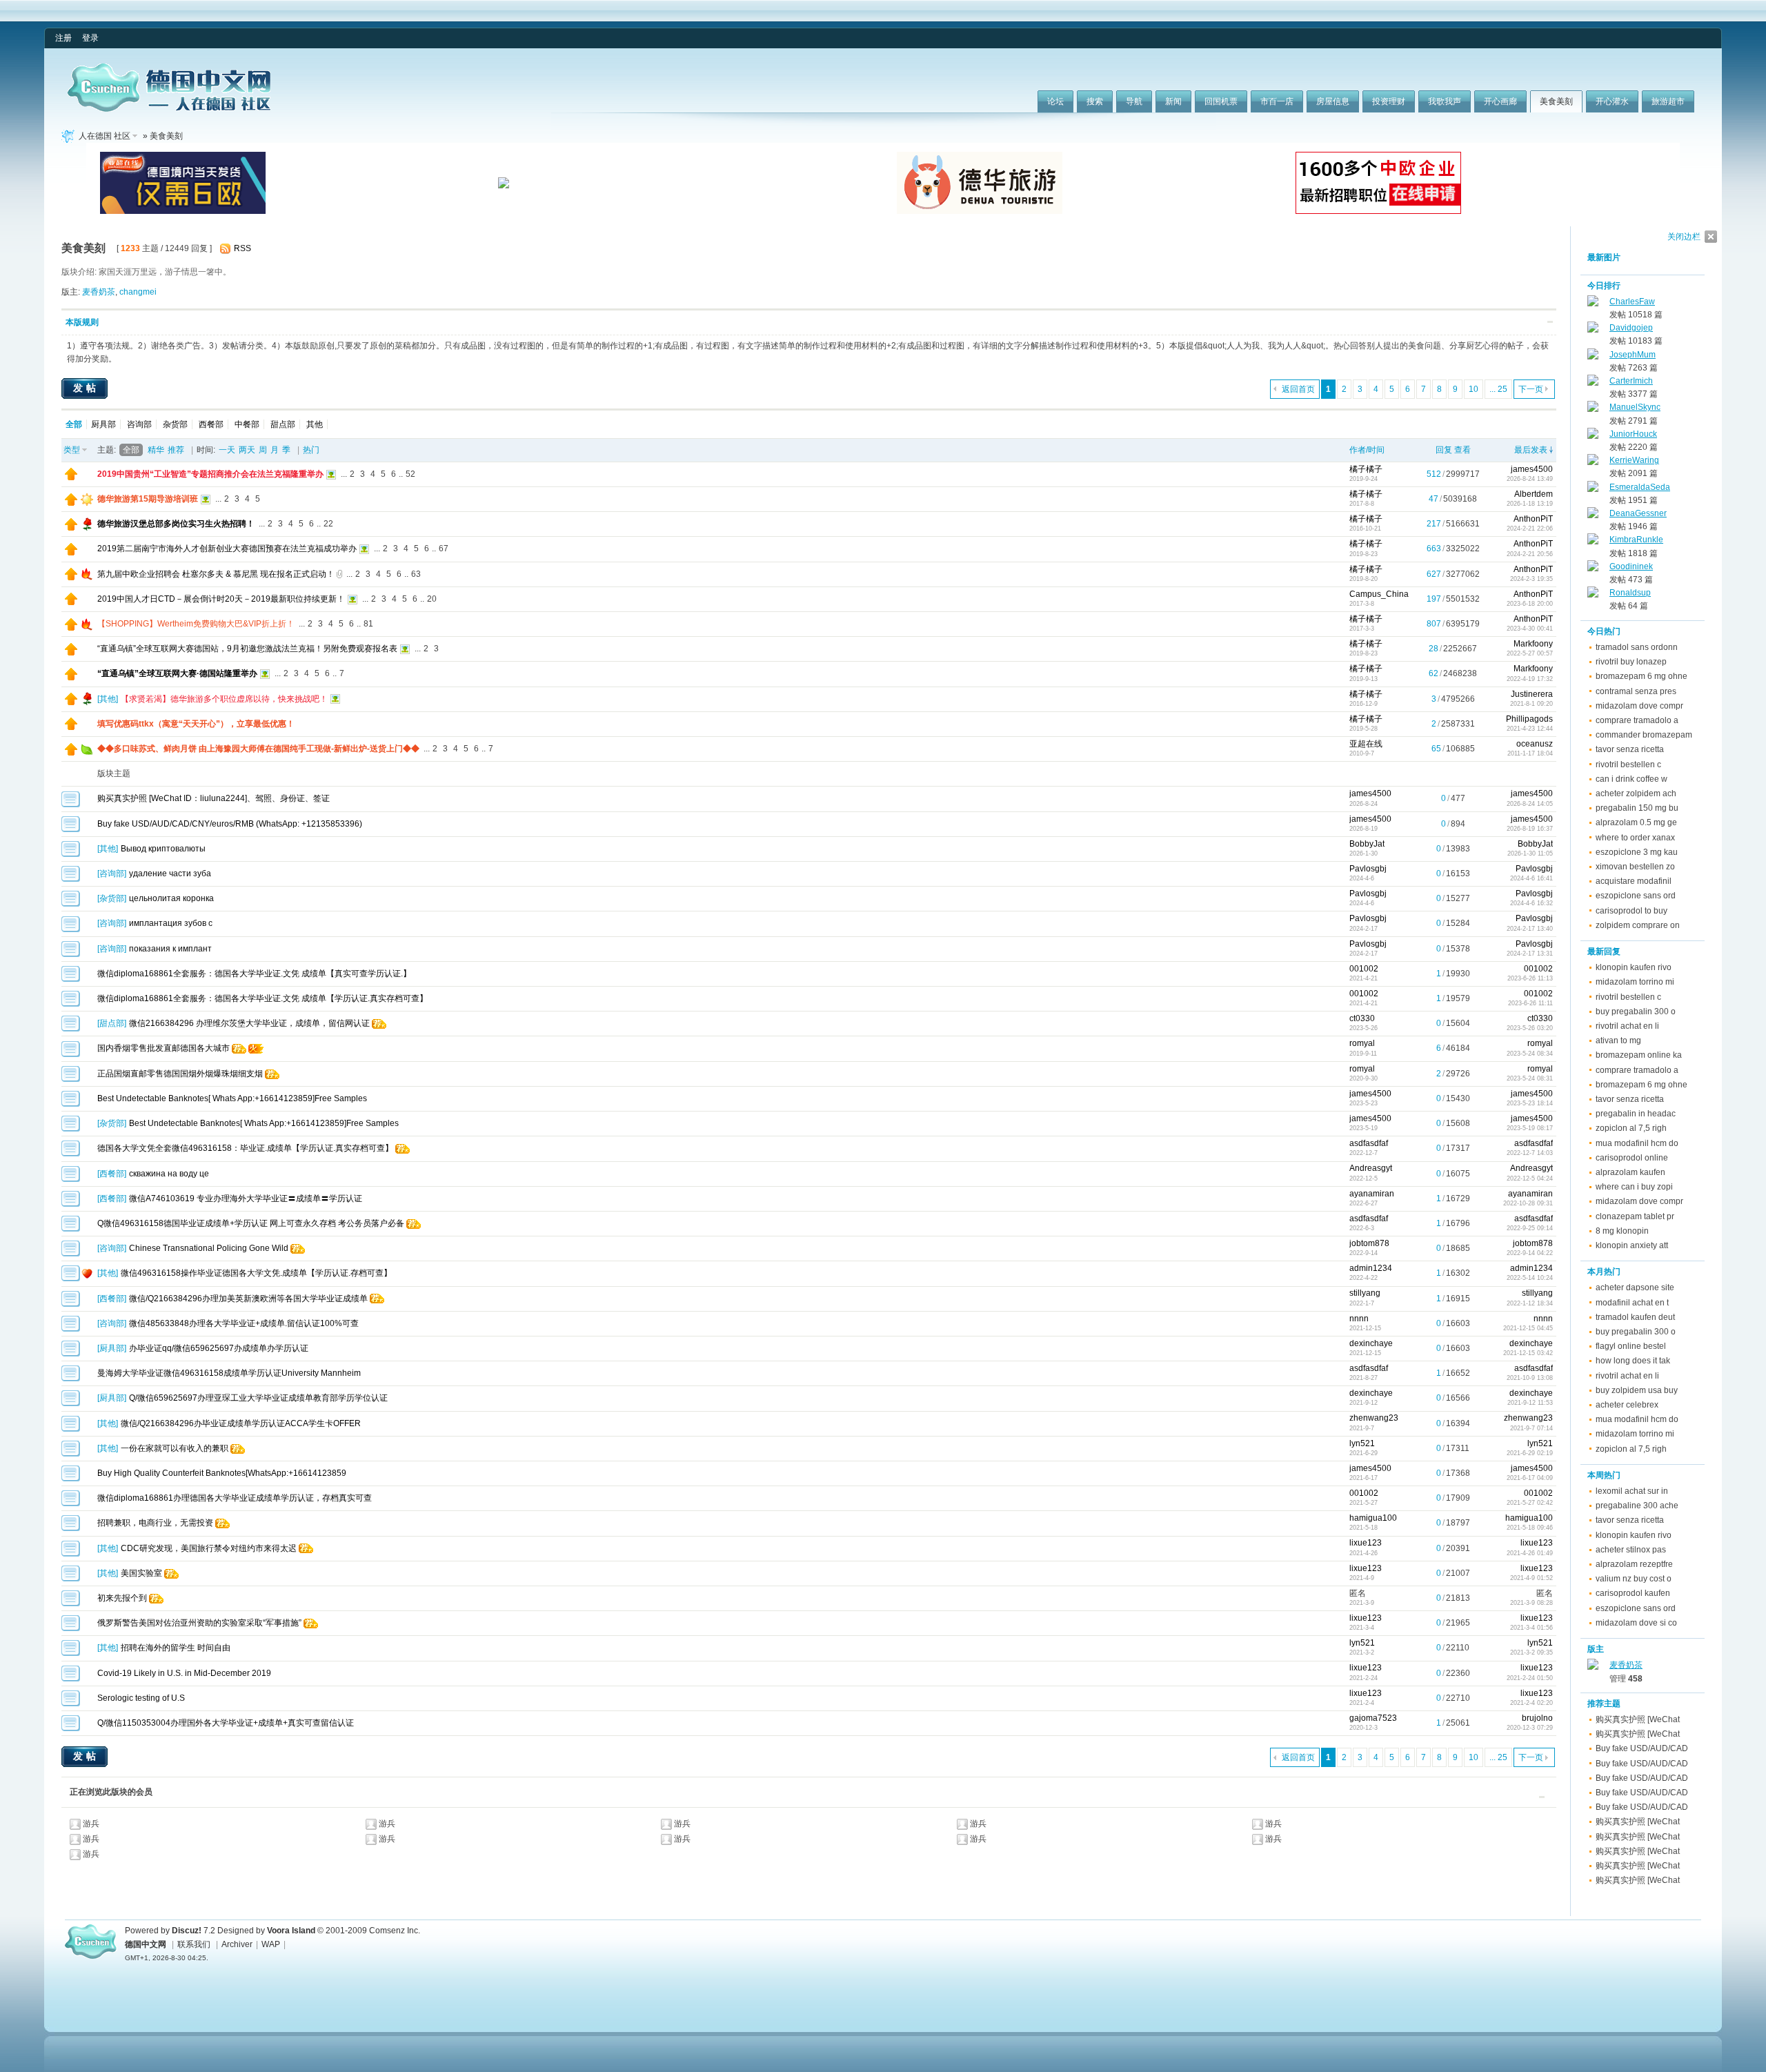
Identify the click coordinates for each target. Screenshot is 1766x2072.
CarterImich (1631, 381)
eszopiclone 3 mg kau (1637, 852)
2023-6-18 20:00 (1530, 604)
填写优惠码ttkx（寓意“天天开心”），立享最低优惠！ (196, 724)
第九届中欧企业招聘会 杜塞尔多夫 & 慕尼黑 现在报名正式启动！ (216, 574)
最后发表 (1531, 450)
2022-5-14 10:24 (1530, 1278)
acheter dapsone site (1635, 1287)
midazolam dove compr (1639, 706)
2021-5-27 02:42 (1530, 1503)
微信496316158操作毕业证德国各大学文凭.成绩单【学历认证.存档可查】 (256, 1273)
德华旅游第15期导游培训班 (148, 499)
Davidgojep (1631, 328)
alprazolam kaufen (1630, 1172)
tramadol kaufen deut (1635, 1317)
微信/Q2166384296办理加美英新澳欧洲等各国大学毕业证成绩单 (248, 1299)
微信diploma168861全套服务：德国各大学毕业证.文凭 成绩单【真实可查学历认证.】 (254, 974)
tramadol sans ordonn (1637, 647)
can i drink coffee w (1631, 779)
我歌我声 (1445, 101)
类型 (72, 450)
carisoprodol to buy (1631, 911)
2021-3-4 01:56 (1531, 1628)
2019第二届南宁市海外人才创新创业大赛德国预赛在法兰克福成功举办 (227, 549)
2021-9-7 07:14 (1531, 1428)
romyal (1362, 1043)
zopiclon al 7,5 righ (1631, 1128)
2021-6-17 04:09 (1530, 1478)
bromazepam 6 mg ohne (1641, 676)
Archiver (237, 1944)
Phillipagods (1529, 719)
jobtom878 (1369, 1243)
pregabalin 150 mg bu (1637, 808)
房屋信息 (1333, 101)
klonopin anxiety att (1632, 1245)
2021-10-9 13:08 (1530, 1378)
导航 (1134, 101)
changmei (138, 292)
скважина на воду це (169, 1174)
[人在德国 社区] (169, 109)
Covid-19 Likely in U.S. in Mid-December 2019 (184, 1673)
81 (368, 624)
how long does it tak (1633, 1361)
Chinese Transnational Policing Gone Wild (209, 1248)
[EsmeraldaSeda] (1593, 489)
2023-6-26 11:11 (1530, 1003)
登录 (90, 38)
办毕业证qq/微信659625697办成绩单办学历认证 (219, 1348)
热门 (311, 450)
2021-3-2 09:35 (1531, 1652)
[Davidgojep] (1593, 330)
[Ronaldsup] (1593, 595)
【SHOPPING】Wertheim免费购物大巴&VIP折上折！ (196, 624)
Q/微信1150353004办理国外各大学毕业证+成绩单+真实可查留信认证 (226, 1723)
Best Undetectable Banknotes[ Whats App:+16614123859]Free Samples (232, 1098)
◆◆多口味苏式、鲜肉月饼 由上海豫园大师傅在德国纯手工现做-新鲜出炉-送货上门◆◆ (258, 749)
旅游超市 (1668, 101)
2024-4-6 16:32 (1531, 903)
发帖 (86, 388)
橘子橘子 (1366, 469)
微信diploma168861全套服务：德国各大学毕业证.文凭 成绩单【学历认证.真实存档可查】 (262, 998)
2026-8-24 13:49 (1530, 479)
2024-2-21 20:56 (1530, 554)
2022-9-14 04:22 (1530, 1253)
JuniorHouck (1633, 434)
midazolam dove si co (1636, 1623)
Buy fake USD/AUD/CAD (1642, 1748)
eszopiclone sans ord (1636, 896)
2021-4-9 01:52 (1531, 1578)
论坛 (1055, 101)
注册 (63, 38)
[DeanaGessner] (1593, 515)
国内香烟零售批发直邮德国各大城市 (163, 1048)
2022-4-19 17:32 (1530, 679)
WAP (271, 1944)
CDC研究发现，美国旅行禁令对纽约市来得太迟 (209, 1548)
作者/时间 (1367, 450)
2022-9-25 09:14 (1530, 1228)
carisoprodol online (1632, 1158)
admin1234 (1371, 1268)
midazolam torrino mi (1635, 982)
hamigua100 (1373, 1518)
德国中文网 (146, 1944)
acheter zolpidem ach (1636, 793)
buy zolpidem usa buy (1637, 1390)
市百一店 (1277, 101)
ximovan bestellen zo (1635, 867)
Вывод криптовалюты (163, 849)
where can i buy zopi (1634, 1187)
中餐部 (247, 424)
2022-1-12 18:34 (1530, 1303)
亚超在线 (1366, 744)
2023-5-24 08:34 (1530, 1054)
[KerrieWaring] (1593, 462)
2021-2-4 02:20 (1531, 1703)
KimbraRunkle (1636, 540)
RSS (242, 248)
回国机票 (1221, 101)
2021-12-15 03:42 (1528, 1353)
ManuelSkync (1635, 407)
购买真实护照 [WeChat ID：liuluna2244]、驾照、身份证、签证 (214, 798)
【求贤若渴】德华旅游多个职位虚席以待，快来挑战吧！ (224, 699)
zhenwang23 (1374, 1418)
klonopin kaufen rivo (1634, 967)
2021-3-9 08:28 (1531, 1603)
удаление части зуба (170, 874)
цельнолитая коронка (171, 898)
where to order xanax (1635, 838)
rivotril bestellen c (1628, 764)
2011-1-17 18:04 (1530, 753)
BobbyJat (1367, 844)
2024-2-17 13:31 (1530, 954)
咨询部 (139, 424)
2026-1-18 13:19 (1530, 504)
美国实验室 (141, 1573)
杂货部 (175, 424)
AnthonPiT (1533, 519)
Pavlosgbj (1368, 869)
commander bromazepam (1644, 735)
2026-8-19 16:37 (1530, 829)
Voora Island (291, 1931)
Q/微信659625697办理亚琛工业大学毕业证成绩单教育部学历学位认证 (258, 1398)
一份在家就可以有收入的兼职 (175, 1448)
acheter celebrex (1627, 1405)
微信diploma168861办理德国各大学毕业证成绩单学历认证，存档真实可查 (235, 1498)
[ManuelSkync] (1593, 409)
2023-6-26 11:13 (1530, 978)
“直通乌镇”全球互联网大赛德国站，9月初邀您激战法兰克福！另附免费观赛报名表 (247, 649)
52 (410, 474)
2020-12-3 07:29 (1530, 1728)
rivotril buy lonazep (1631, 662)
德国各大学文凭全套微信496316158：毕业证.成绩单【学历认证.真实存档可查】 (245, 1148)
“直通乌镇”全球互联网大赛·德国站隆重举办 (177, 673)
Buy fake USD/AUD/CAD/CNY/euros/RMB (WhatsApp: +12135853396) (230, 824)
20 (432, 599)
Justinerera (1532, 694)
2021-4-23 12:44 (1530, 729)
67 (444, 549)
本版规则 (82, 322)
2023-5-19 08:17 (1530, 1128)
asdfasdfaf (1369, 1143)
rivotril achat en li (1627, 1026)
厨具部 (103, 424)
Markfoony (1533, 644)
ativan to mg (1618, 1040)
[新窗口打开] (71, 477)
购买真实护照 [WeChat (1638, 1719)
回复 (1444, 450)
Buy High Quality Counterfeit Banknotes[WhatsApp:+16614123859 (222, 1473)
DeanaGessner (1638, 513)
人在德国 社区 (105, 136)
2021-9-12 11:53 (1530, 1403)
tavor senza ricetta (1630, 749)
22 (328, 524)
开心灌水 (1612, 101)
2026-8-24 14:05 (1530, 804)
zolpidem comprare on (1638, 925)
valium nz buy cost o (1634, 1579)
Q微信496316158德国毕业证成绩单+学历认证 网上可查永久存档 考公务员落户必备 (251, 1223)
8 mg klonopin (1622, 1231)
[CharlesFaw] (1593, 304)
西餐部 (211, 424)
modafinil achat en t (1632, 1303)
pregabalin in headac (1636, 1114)
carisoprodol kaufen (1633, 1593)
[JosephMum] (1593, 357)
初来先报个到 (122, 1598)
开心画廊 (1500, 101)
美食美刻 (1556, 101)
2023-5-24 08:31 (1530, 1078)
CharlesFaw (1632, 302)
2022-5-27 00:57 (1530, 653)
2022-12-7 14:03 (1530, 1153)
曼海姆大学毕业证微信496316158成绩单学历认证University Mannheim (229, 1373)
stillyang (1365, 1293)
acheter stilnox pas (1631, 1550)
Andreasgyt (1371, 1168)
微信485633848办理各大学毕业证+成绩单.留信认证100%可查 (244, 1323)
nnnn (1359, 1319)
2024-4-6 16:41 (1531, 878)
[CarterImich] (1593, 383)
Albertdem (1534, 494)
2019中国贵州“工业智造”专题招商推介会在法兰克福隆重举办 (210, 474)
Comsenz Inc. (395, 1931)
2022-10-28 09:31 (1528, 1203)
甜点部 (283, 424)
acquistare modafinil (1634, 881)
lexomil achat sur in (1632, 1491)
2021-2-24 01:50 (1530, 1678)
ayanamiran (1372, 1194)
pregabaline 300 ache (1637, 1506)
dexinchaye (1371, 1343)
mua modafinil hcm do (1637, 1143)
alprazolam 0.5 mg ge (1636, 822)
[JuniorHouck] (1593, 436)
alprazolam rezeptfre (1634, 1564)
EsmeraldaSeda (1640, 487)
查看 (1462, 450)
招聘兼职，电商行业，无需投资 (155, 1523)
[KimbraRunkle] (1593, 542)
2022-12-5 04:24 (1530, 1178)
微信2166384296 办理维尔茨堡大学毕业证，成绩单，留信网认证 (249, 1023)
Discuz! (187, 1931)
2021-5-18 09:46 (1530, 1528)
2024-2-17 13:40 (1530, 929)
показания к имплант (170, 949)
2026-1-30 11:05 (1530, 854)
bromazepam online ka (1639, 1055)
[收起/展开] (1550, 322)
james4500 (1532, 469)
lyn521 (1362, 1443)
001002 (1364, 969)
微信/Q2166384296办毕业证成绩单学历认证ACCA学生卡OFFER (241, 1423)
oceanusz (1535, 744)
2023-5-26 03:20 (1530, 1028)
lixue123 (1366, 1543)
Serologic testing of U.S (141, 1698)
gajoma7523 (1373, 1718)
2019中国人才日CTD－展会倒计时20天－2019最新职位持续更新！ (221, 599)
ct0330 (1362, 1018)
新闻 (1173, 101)
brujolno (1537, 1718)
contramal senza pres (1636, 691)
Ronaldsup (1630, 593)
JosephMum (1633, 355)
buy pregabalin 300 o (1636, 1012)
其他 (315, 424)
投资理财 (1389, 101)
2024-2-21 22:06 (1530, 529)
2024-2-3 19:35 (1531, 579)
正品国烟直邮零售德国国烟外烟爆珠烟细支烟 (180, 1074)
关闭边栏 (1684, 237)
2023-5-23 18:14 (1530, 1103)
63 (416, 574)
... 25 (1498, 389)
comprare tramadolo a (1637, 720)
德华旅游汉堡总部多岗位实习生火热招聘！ (176, 524)
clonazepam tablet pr (1635, 1216)
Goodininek (1631, 566)
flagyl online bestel (1631, 1346)
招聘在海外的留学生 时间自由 (176, 1648)
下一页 (1531, 389)
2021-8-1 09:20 (1531, 704)
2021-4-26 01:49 (1530, 1553)
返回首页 (1298, 389)
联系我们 (194, 1944)
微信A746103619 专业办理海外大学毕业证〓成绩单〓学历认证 (246, 1198)
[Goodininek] (1593, 569)
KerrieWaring (1634, 460)
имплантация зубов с (171, 923)
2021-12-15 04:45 (1528, 1328)
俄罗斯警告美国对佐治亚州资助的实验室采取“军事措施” (199, 1623)
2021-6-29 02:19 (1530, 1453)
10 (1474, 389)
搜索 (1095, 101)
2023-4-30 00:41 (1530, 629)
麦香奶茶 (99, 292)
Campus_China (1379, 594)
